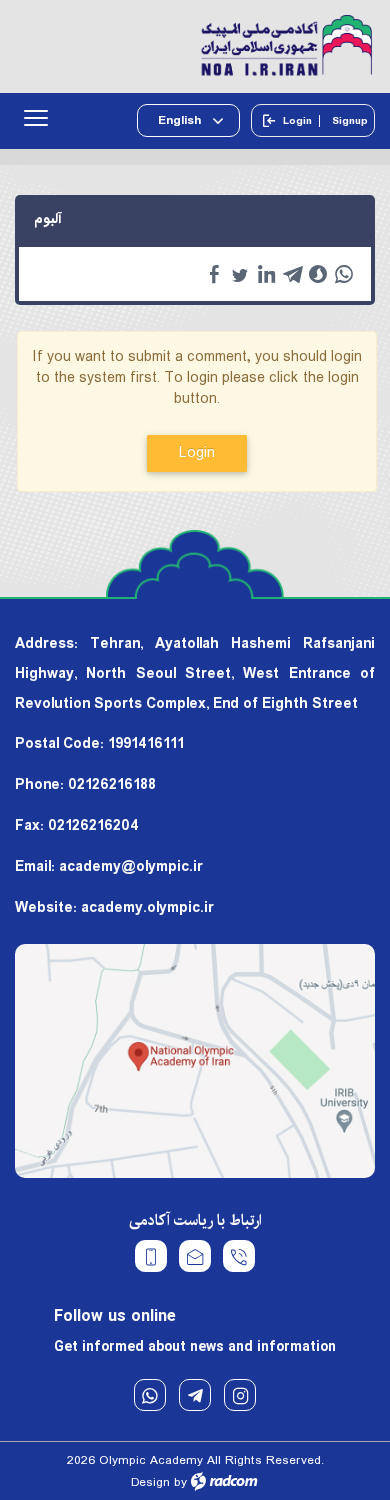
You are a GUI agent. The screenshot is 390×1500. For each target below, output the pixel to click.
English (181, 120)
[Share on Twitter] (240, 274)
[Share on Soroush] (318, 274)
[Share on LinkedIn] (266, 274)
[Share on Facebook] (214, 274)
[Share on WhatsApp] (344, 274)
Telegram (195, 1395)
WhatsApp (150, 1395)
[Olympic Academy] (195, 46)
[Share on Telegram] (292, 274)
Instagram (240, 1395)
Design (150, 1482)
